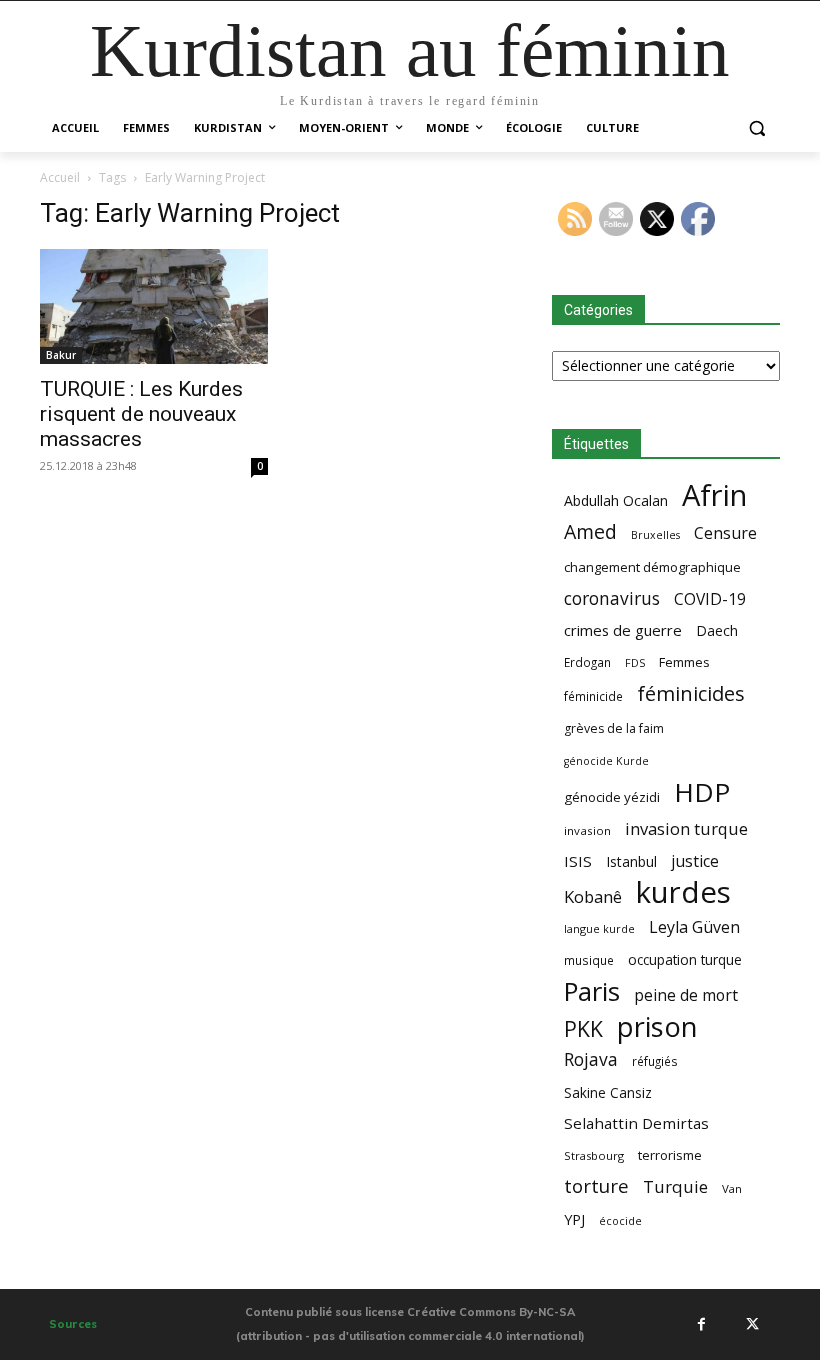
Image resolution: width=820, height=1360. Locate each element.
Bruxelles (655, 535)
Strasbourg (594, 1155)
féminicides (691, 693)
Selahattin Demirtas (636, 1123)
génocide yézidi (612, 797)
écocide (620, 1220)
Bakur (61, 355)
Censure (725, 533)
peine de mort (686, 995)
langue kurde (599, 928)
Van (732, 1188)
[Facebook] (701, 1324)
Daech (717, 630)
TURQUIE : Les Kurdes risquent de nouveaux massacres (141, 414)
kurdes (683, 892)
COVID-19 (710, 599)
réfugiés (655, 1061)
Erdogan (587, 662)
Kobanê (593, 896)
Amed (590, 531)
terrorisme (670, 1155)
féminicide (593, 696)
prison (657, 1026)
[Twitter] (752, 1324)
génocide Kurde (606, 761)
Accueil (60, 177)
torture (596, 1186)
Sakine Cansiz (608, 1092)
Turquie (675, 1186)
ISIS (578, 861)
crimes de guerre (623, 630)
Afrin (714, 495)
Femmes (684, 662)
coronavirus (612, 598)
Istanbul (631, 861)
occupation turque (685, 959)
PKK (583, 1028)
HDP (702, 792)
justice (695, 861)
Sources (73, 1324)
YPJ (574, 1219)
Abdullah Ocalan (616, 500)
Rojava (591, 1059)
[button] (756, 128)
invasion (587, 830)
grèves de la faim (614, 728)
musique (589, 960)
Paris (592, 991)
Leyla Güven (694, 927)
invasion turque (686, 828)
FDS (635, 662)
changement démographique (652, 567)
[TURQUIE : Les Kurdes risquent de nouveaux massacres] (154, 306)
